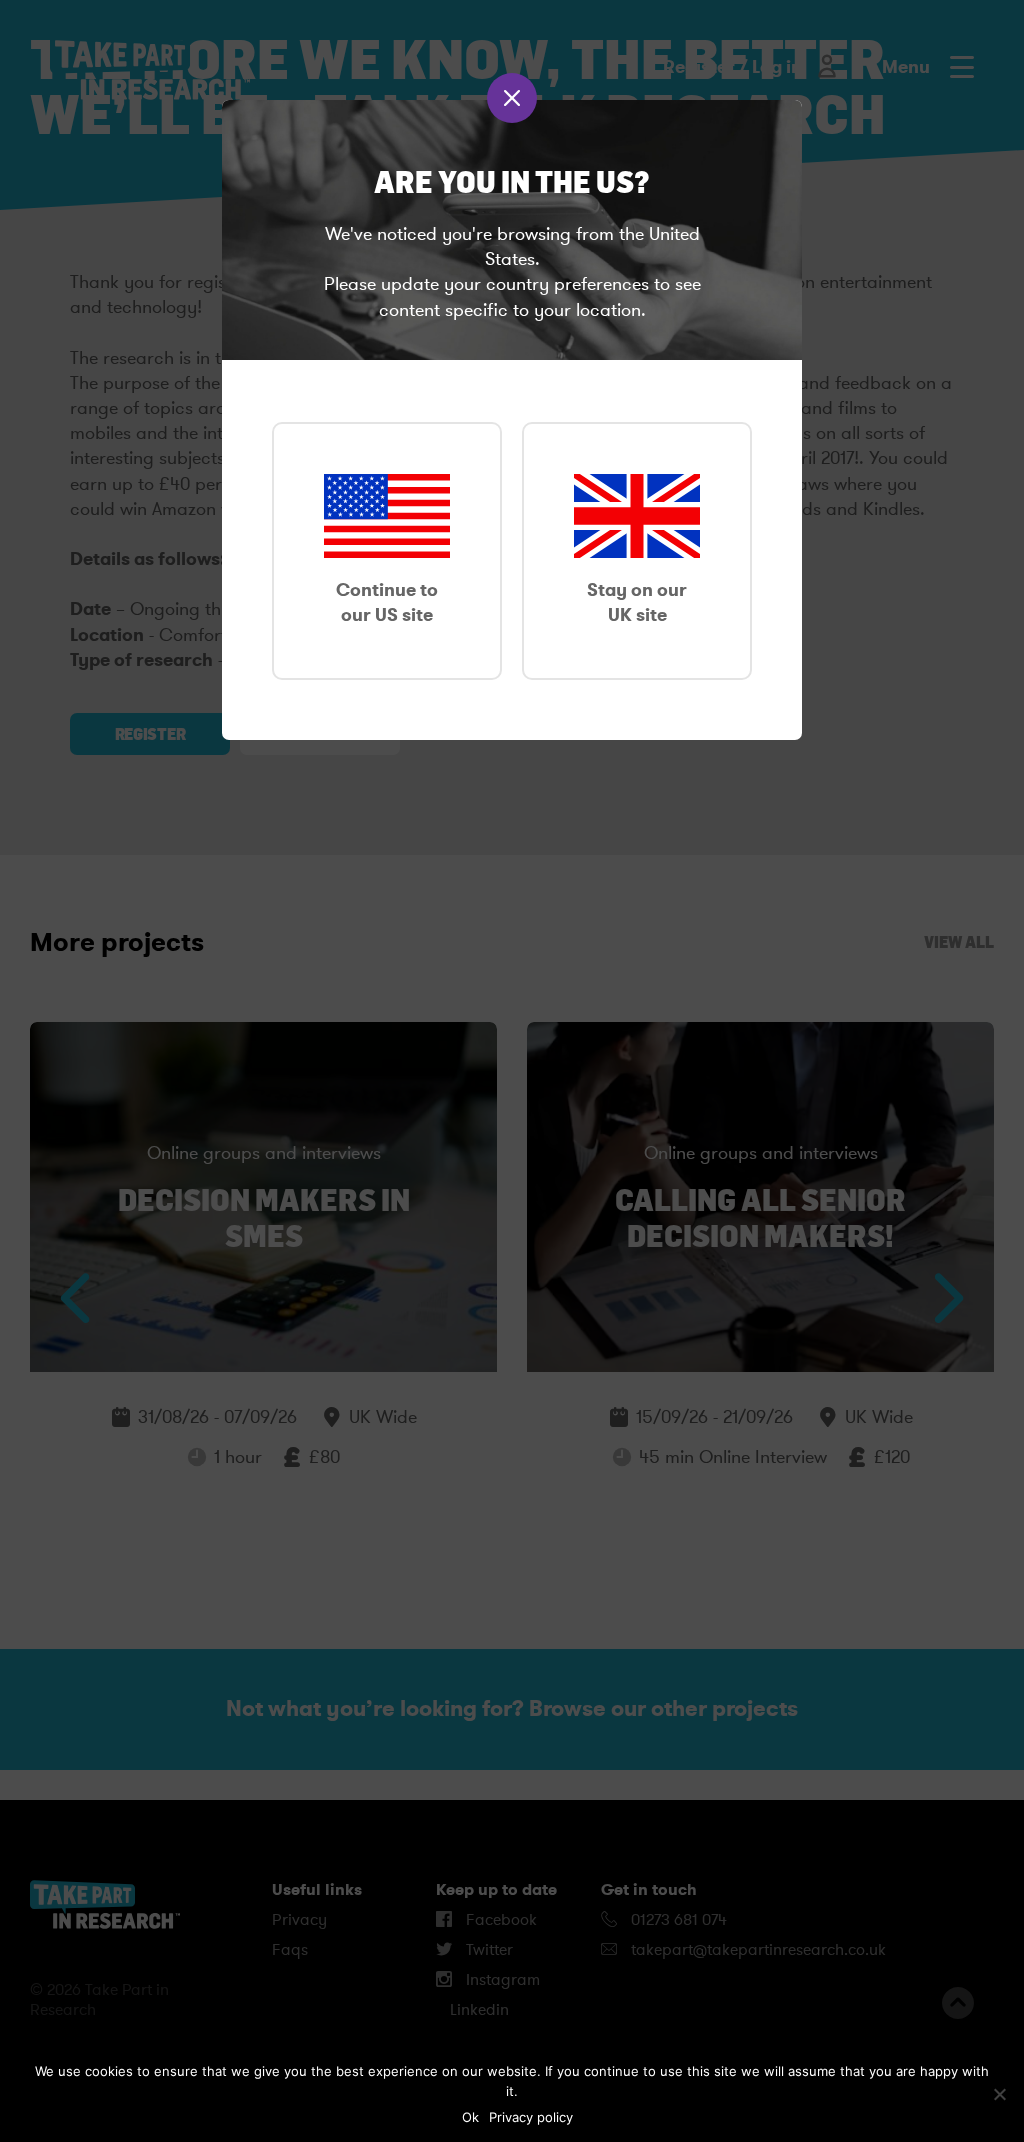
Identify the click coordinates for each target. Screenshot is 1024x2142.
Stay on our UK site (637, 602)
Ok (470, 2117)
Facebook (499, 1920)
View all (959, 942)
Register (150, 734)
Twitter (487, 1950)
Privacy (299, 1920)
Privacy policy (531, 2117)
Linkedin (477, 2010)
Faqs (290, 1950)
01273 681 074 (677, 1920)
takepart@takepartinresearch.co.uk (758, 1950)
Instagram (501, 1980)
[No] (999, 2094)
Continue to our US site (387, 602)
